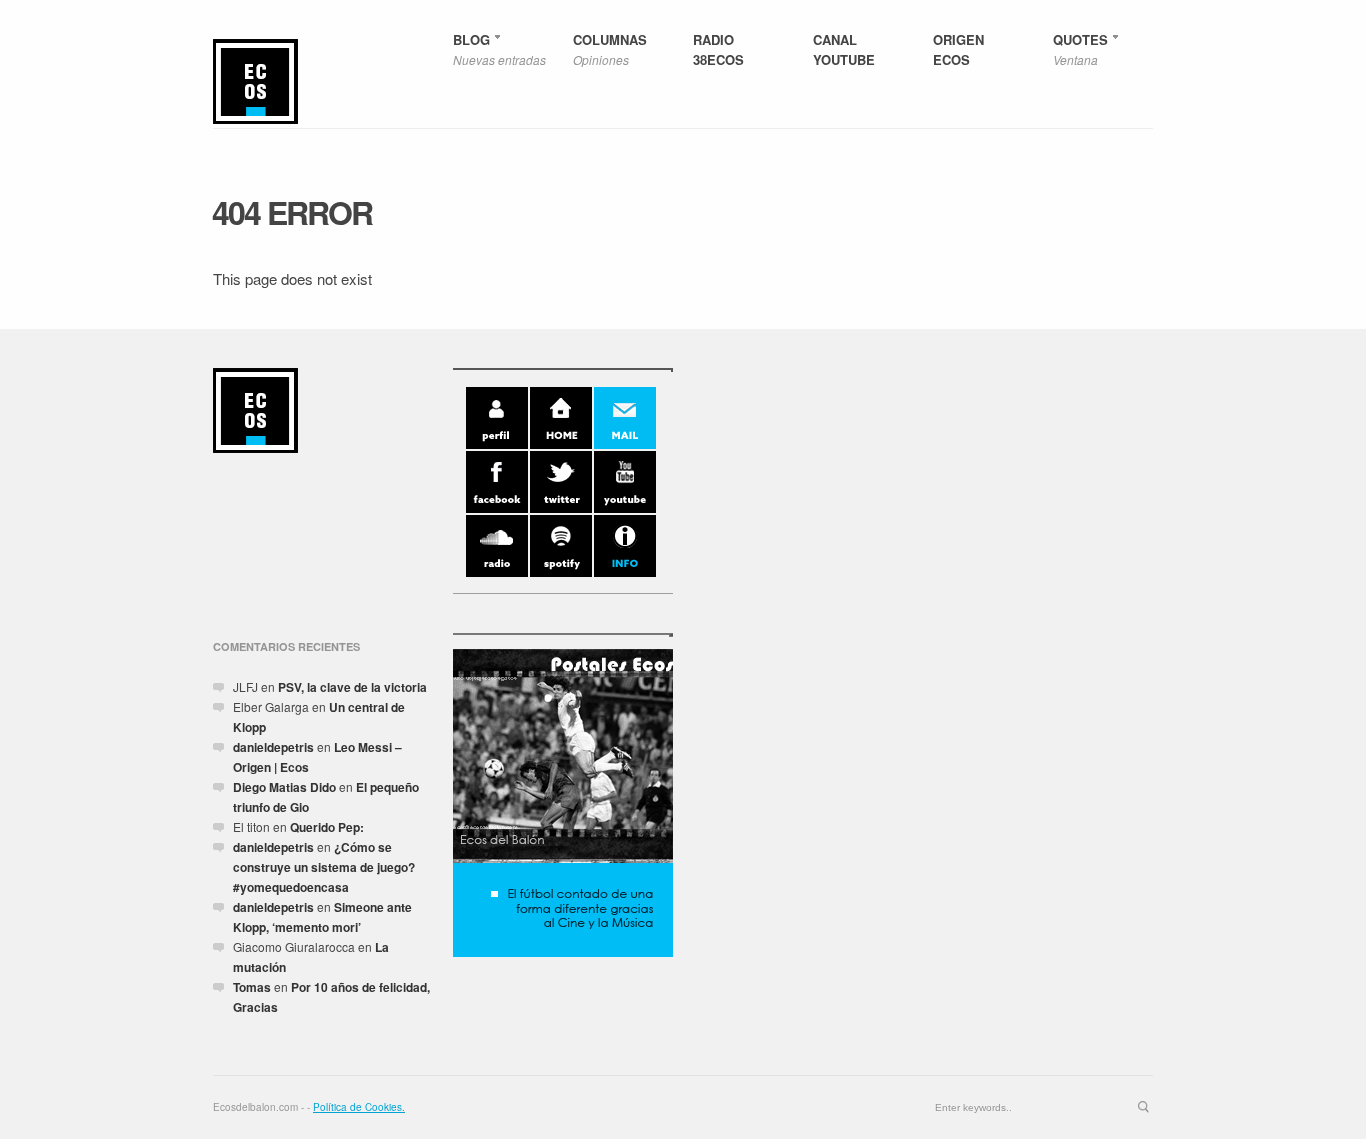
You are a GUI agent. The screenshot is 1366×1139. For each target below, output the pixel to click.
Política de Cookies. (359, 1107)
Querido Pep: (327, 827)
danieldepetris (273, 747)
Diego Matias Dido (284, 787)
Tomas (252, 987)
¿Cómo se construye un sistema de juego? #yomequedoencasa (324, 867)
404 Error (292, 212)
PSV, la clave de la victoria (352, 687)
